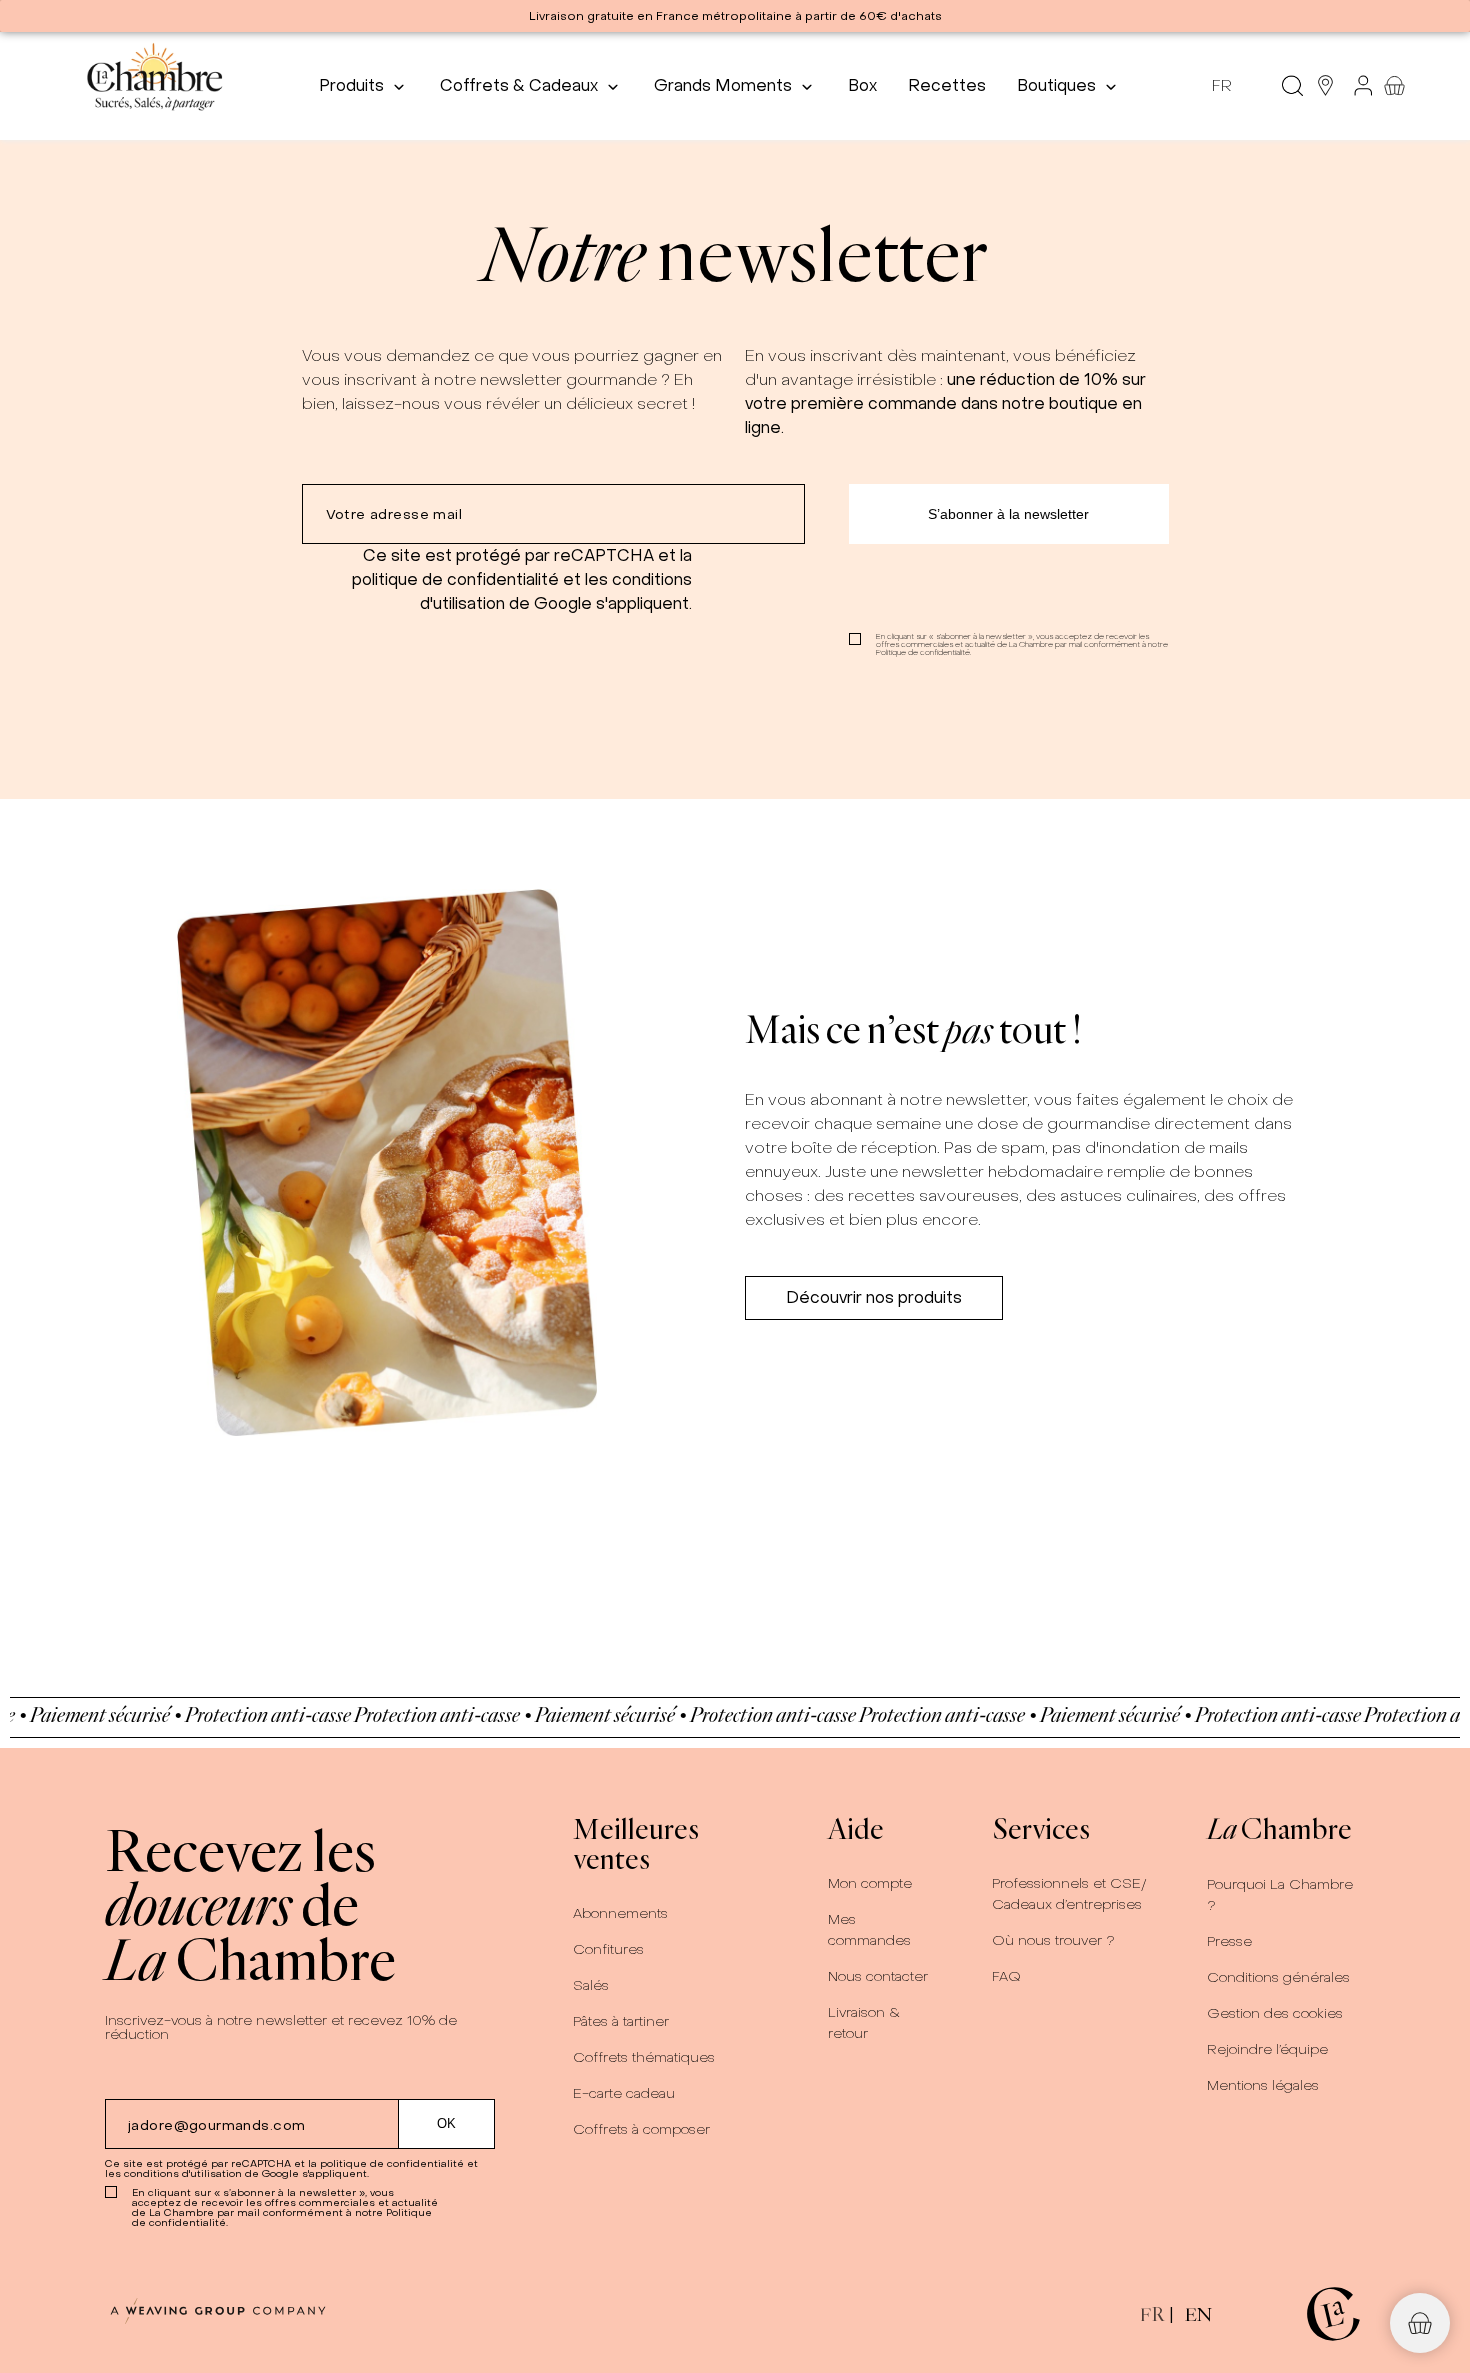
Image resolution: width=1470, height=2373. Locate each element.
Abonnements (620, 1913)
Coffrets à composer (641, 2129)
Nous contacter (878, 1976)
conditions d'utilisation (183, 2173)
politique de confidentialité (455, 579)
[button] (874, 1298)
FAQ (1006, 1976)
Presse (1229, 1941)
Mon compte (870, 1883)
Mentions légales (1263, 2085)
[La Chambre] (153, 85)
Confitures (608, 1949)
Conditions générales (1278, 1977)
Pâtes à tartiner (621, 2021)
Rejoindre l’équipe (1267, 2049)
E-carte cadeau (624, 2093)
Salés (591, 1985)
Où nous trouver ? (1053, 1940)
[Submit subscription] (1009, 514)
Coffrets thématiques (644, 2057)
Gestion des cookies (1275, 2013)
